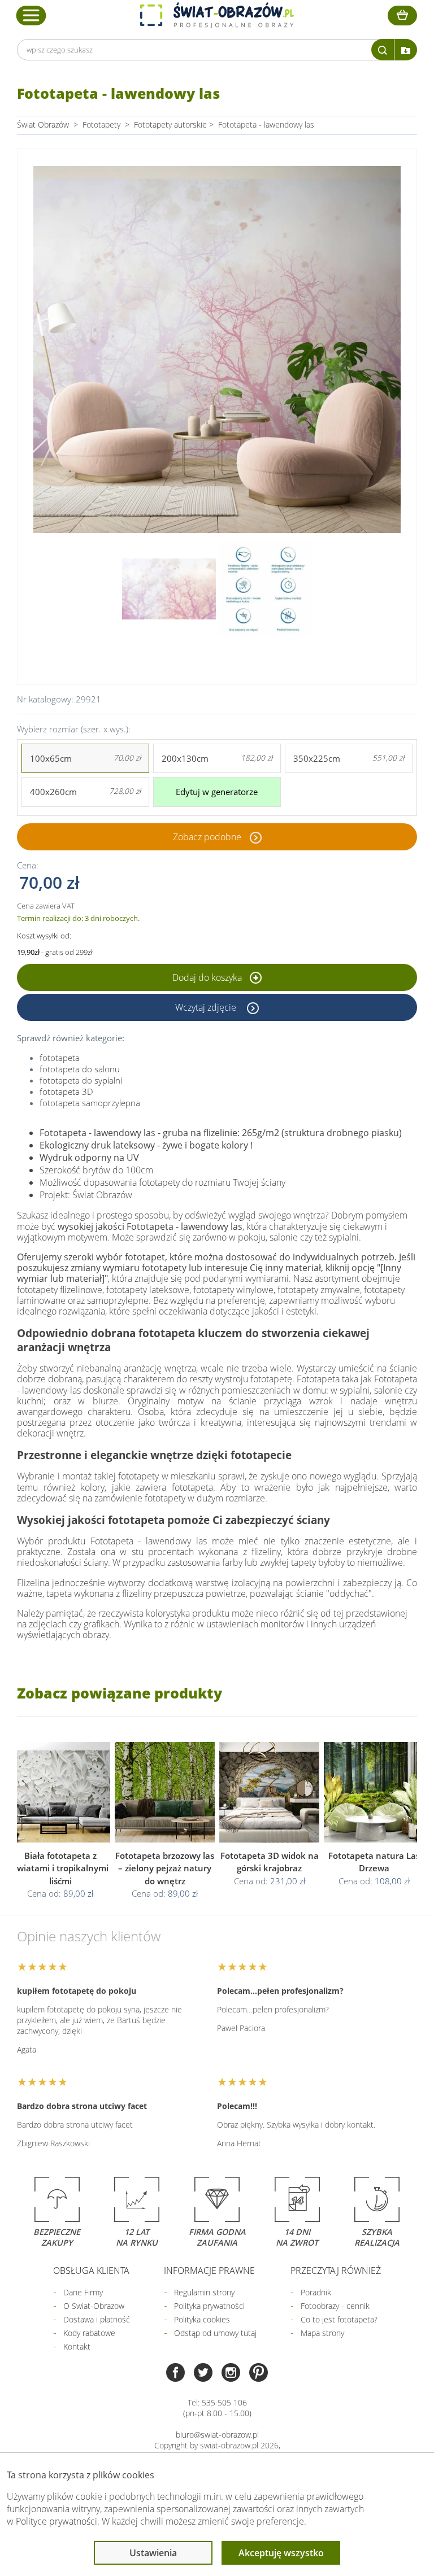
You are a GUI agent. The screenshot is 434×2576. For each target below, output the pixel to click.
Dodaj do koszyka (208, 977)
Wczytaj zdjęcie (207, 1007)
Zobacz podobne (207, 837)
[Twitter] (203, 2374)
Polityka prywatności (209, 2306)
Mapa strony (322, 2333)
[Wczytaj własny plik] (406, 50)
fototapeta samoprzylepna (90, 1103)
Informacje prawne (209, 2271)
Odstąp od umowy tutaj (215, 2333)
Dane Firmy (83, 2292)
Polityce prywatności (57, 2521)
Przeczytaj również (336, 2271)
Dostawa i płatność (97, 2319)
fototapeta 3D (66, 1091)
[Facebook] (175, 2374)
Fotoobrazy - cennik (335, 2306)
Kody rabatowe (89, 2333)
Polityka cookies (202, 2319)
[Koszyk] (402, 16)
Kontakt (77, 2346)
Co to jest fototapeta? (339, 2319)
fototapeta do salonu (80, 1069)
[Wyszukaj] (383, 50)
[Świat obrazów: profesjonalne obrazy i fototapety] (217, 15)
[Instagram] (231, 2374)
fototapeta (60, 1058)
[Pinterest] (259, 2374)
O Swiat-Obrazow (94, 2306)
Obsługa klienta (91, 2271)
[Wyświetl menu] (31, 15)
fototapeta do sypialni (81, 1080)
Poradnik (316, 2292)
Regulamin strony (204, 2292)
